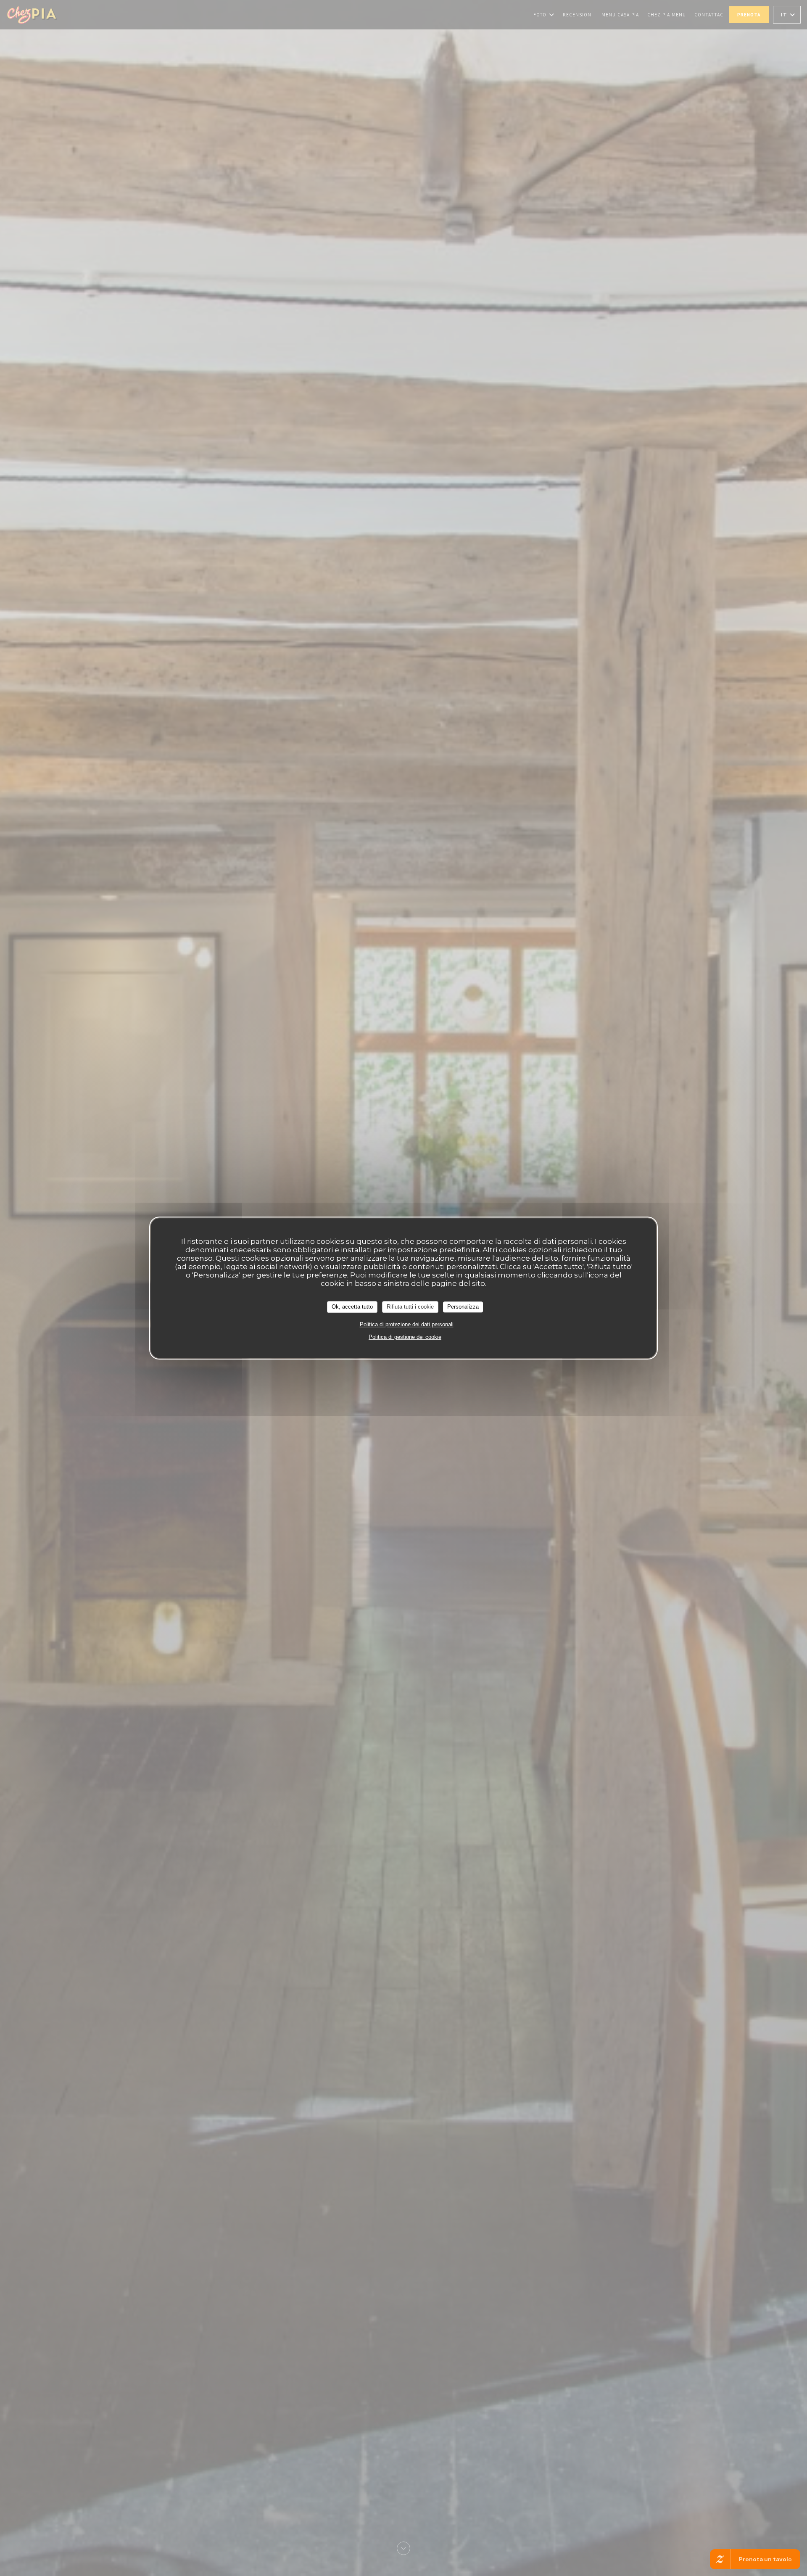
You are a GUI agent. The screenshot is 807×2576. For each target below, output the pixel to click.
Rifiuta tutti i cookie (410, 1307)
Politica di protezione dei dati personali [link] (407, 1324)
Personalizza (463, 1307)
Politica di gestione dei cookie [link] (405, 1337)
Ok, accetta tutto (352, 1307)
